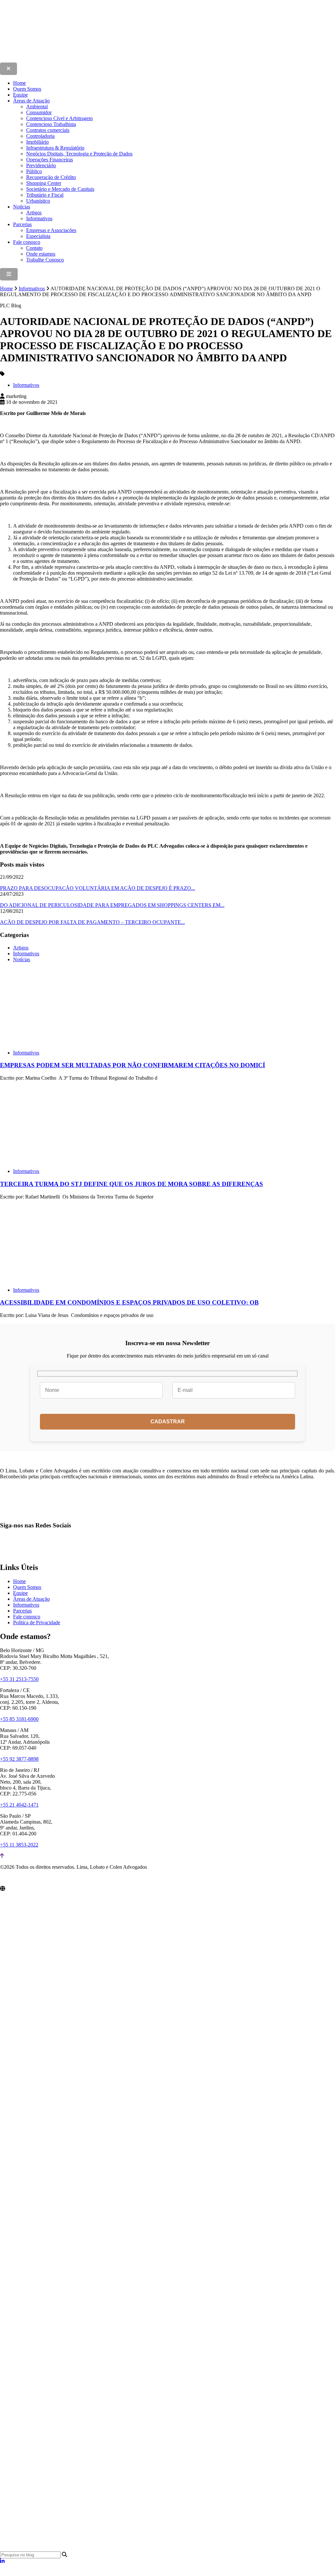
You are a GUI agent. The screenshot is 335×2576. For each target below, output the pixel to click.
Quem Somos (27, 89)
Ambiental (37, 107)
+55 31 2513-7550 (19, 1679)
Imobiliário (37, 142)
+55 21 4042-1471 (19, 1805)
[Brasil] (102, 2005)
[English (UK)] (10, 2573)
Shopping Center (44, 183)
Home (19, 83)
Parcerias (22, 224)
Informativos (39, 218)
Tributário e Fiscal (45, 195)
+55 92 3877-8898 (19, 1759)
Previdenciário (41, 165)
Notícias (22, 207)
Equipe (20, 95)
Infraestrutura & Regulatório (55, 148)
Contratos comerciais (48, 130)
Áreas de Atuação (31, 101)
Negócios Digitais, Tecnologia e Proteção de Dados (79, 154)
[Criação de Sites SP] (13, 1880)
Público (34, 171)
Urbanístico (38, 201)
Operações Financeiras (50, 160)
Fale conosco (27, 242)
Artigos (34, 213)
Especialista (38, 236)
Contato (34, 248)
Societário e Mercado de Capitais (60, 189)
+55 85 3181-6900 (19, 1719)
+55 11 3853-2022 (19, 1845)
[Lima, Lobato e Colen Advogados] (126, 59)
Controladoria (40, 136)
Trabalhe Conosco (45, 260)
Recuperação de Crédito (51, 177)
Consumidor (39, 112)
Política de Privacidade (37, 1622)
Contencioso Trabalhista (51, 124)
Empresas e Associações (51, 230)
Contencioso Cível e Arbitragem (59, 118)
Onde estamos (41, 254)
